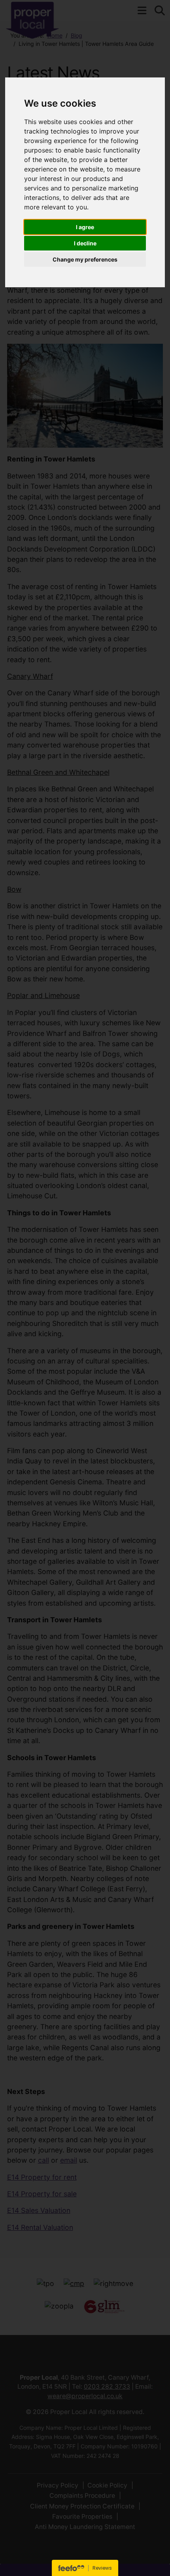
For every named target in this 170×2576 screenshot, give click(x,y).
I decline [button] (85, 243)
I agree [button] (85, 227)
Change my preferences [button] (85, 259)
